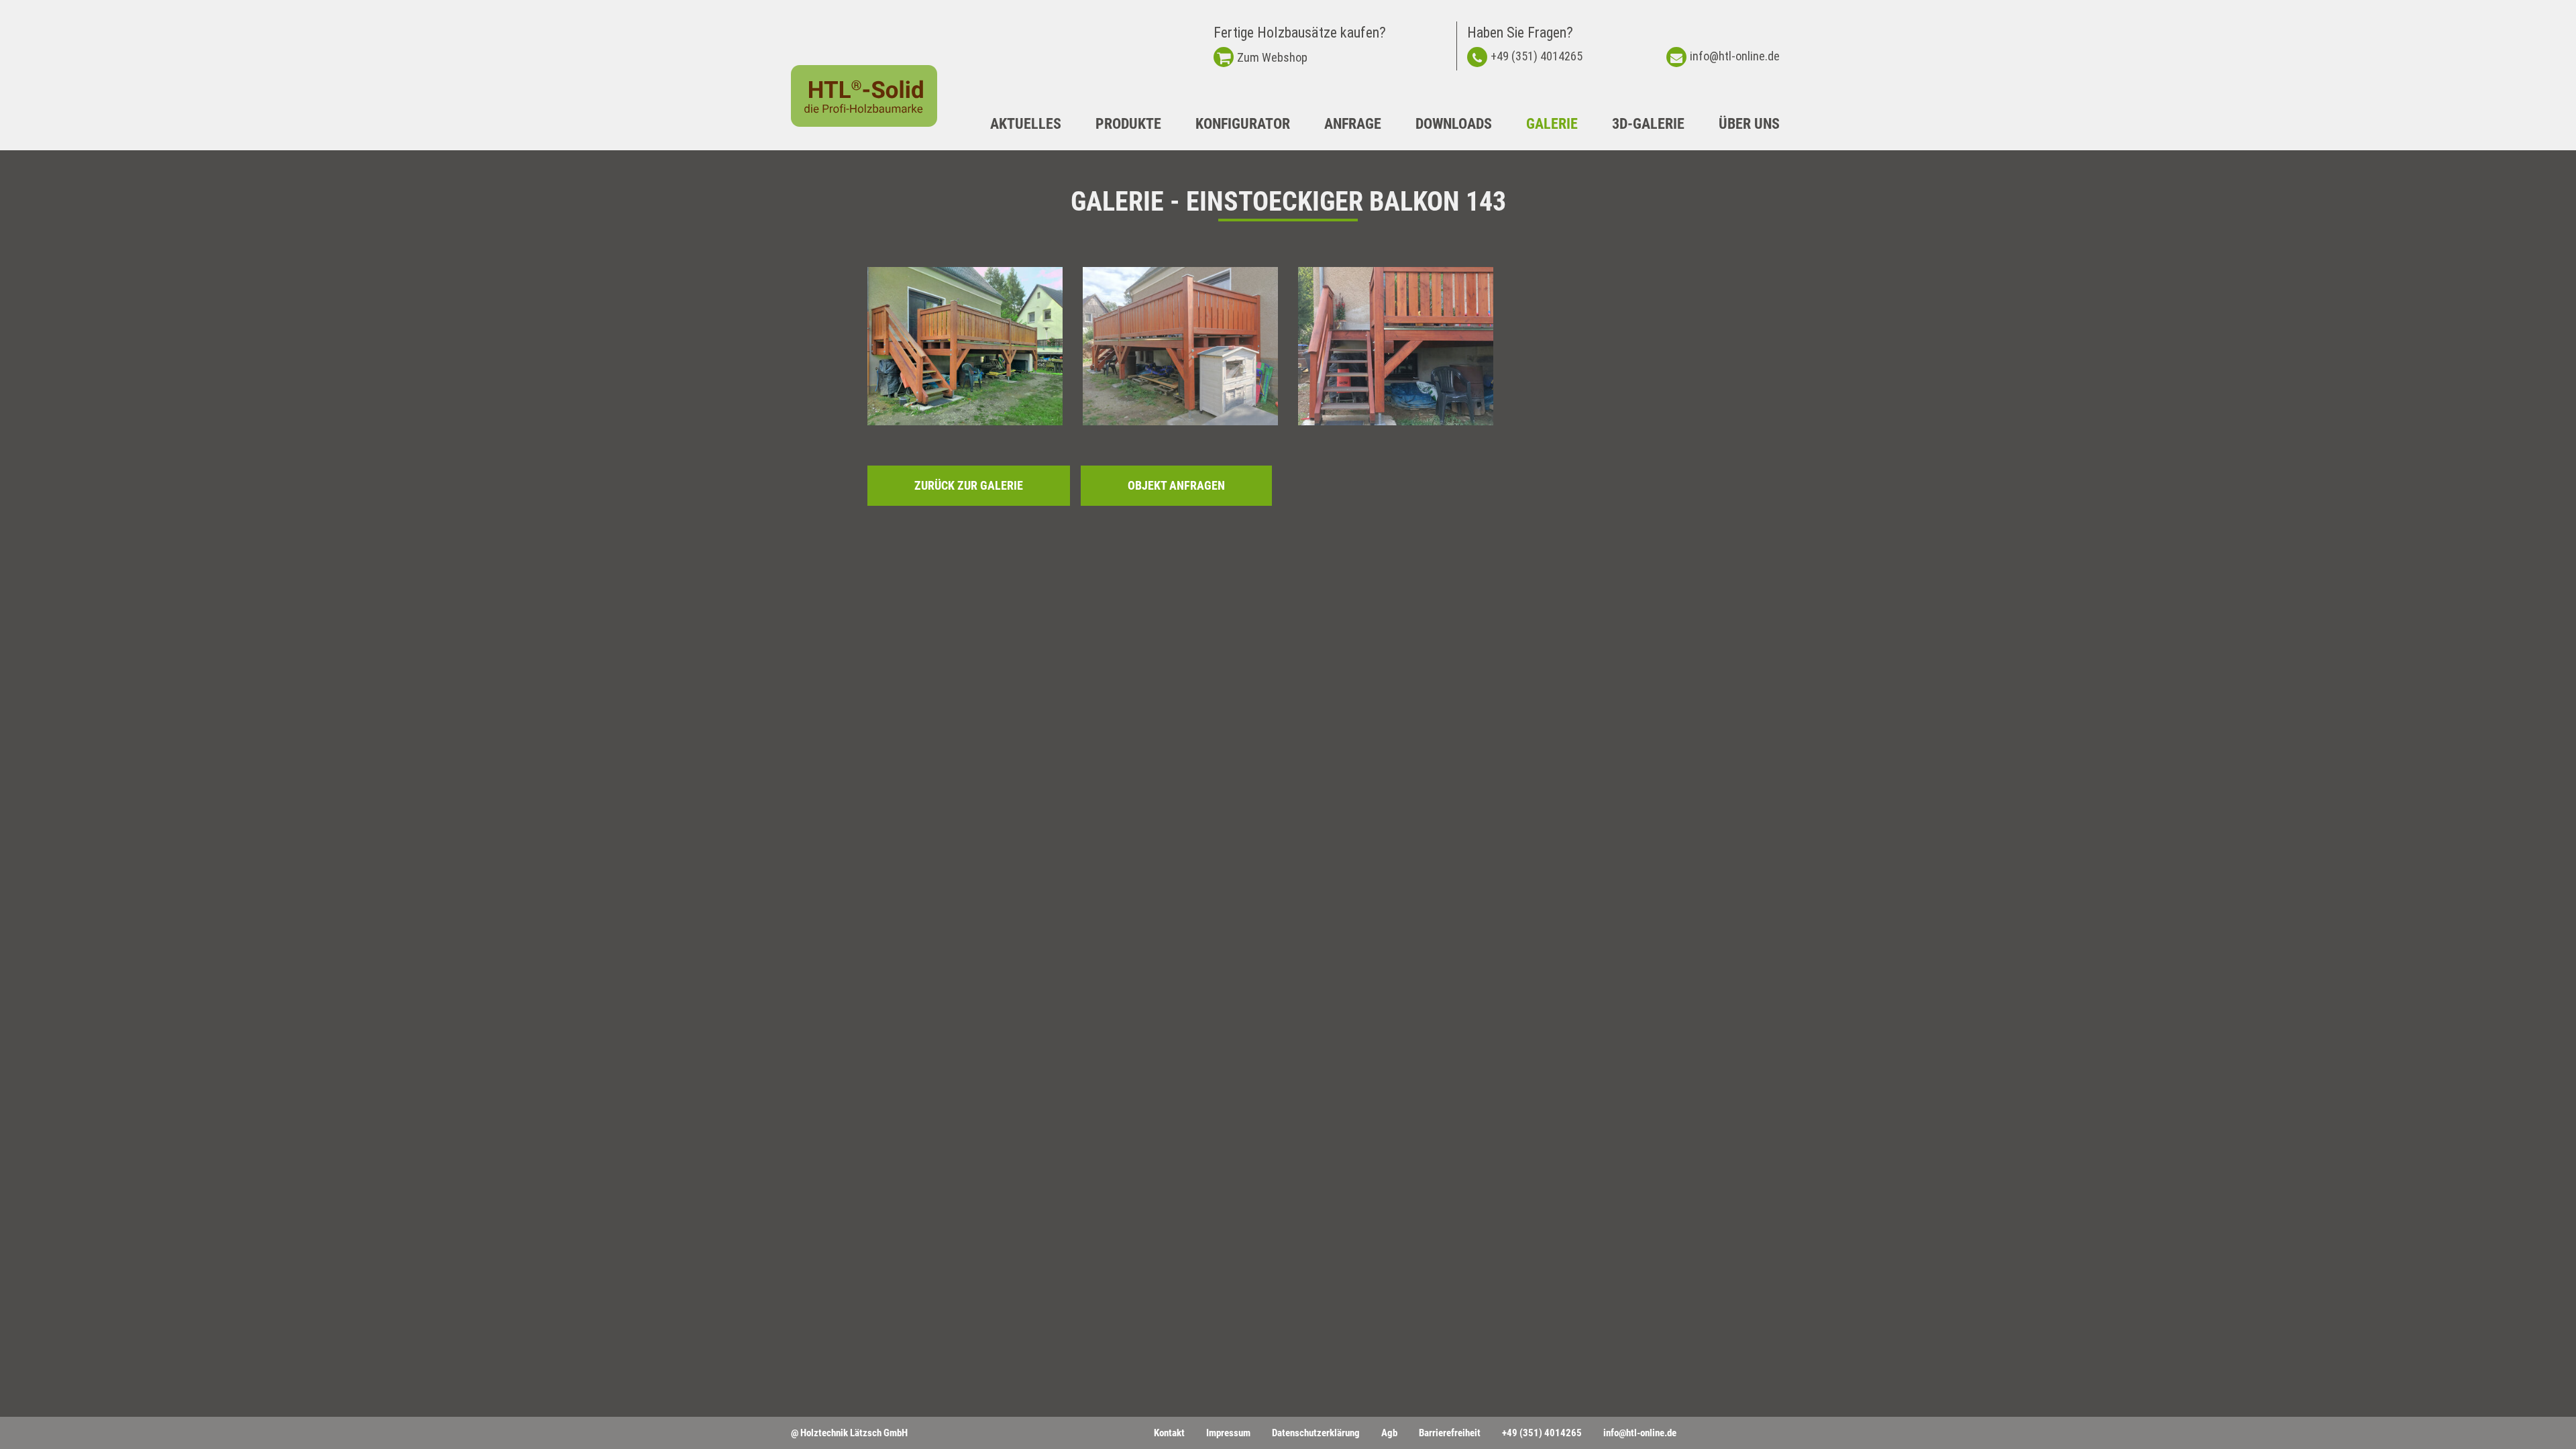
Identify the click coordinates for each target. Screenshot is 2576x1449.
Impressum (1228, 1433)
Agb (1389, 1433)
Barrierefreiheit (1450, 1433)
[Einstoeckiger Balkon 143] (965, 346)
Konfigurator (1243, 124)
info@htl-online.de (1735, 56)
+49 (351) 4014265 (1537, 56)
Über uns (1749, 124)
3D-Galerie (1648, 124)
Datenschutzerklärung (1316, 1433)
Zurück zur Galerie (969, 485)
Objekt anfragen (1176, 485)
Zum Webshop (1272, 57)
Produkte (1128, 124)
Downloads (1454, 124)
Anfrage (1353, 124)
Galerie (1552, 124)
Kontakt (1169, 1433)
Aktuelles (1026, 124)
